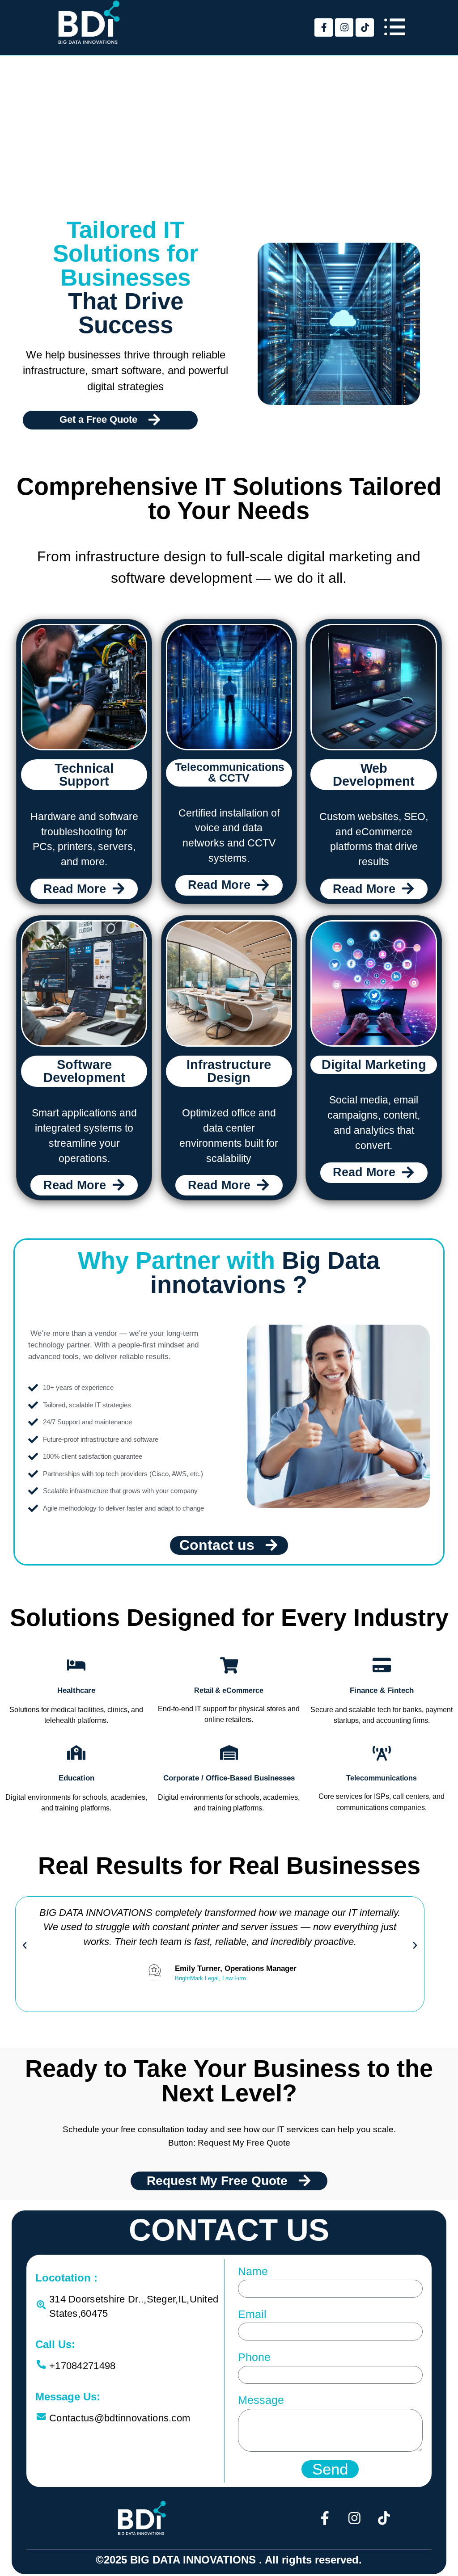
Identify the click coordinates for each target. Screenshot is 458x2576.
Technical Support (84, 775)
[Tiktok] (365, 27)
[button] (25, 1945)
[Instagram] (344, 27)
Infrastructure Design (229, 1071)
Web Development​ (374, 775)
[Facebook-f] (324, 27)
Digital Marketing (374, 1065)
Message (261, 2400)
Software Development (84, 1071)
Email (252, 2314)
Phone (254, 2357)
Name (253, 2271)
